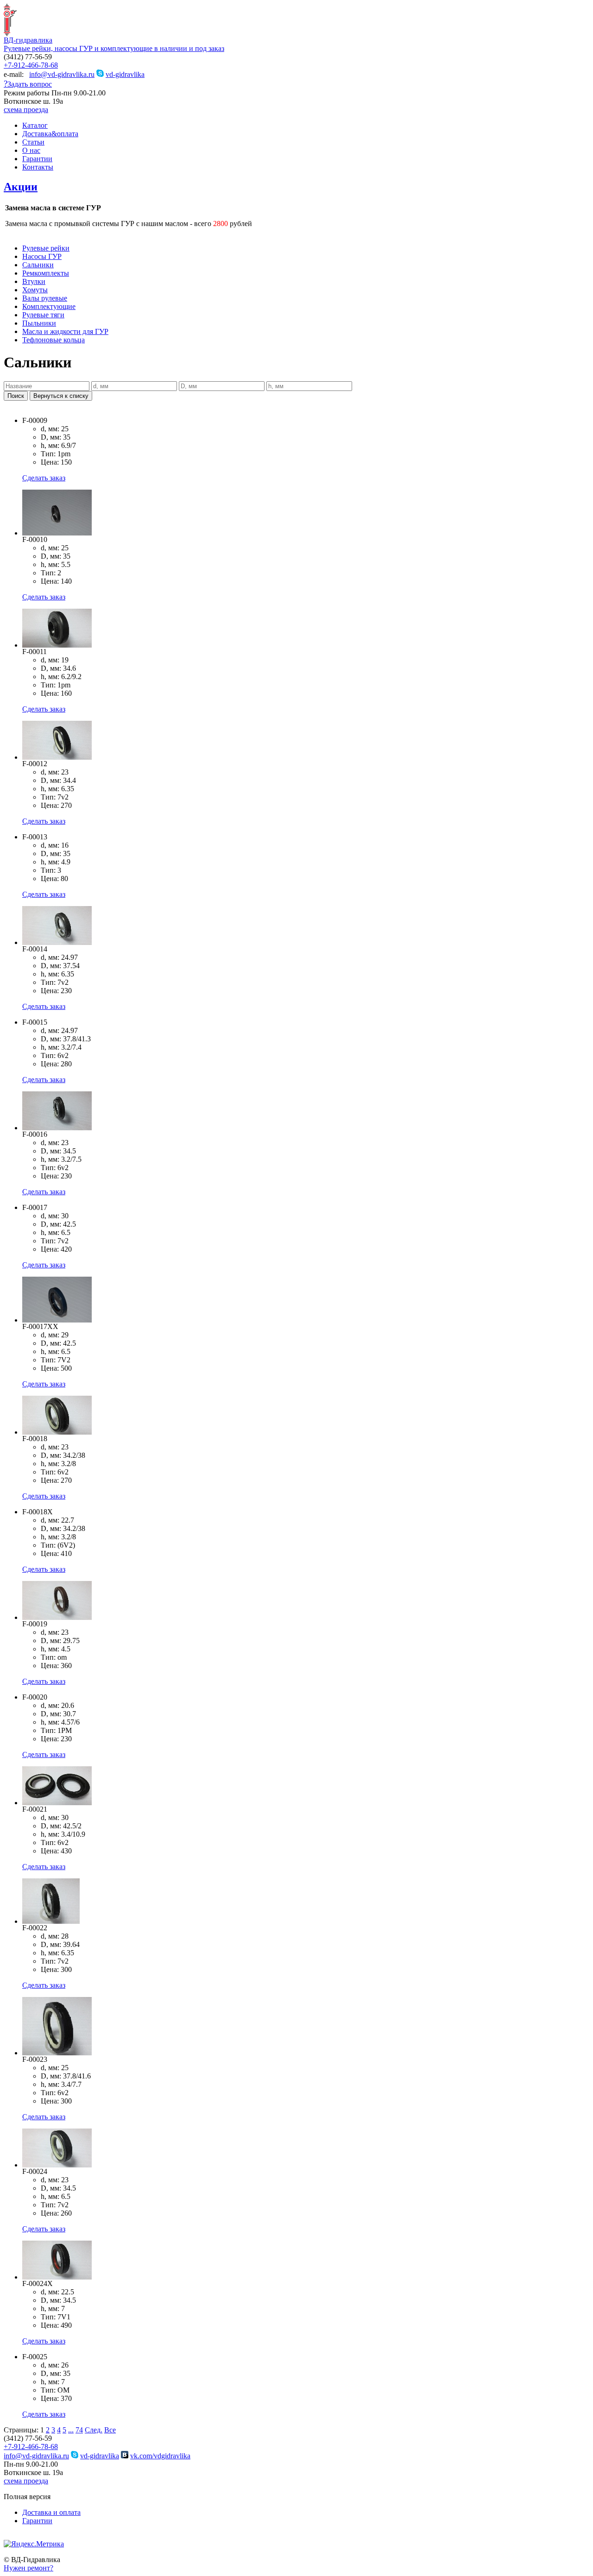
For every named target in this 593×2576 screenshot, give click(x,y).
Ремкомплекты (46, 273)
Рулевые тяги (43, 315)
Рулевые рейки (46, 248)
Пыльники (39, 323)
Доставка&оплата (50, 134)
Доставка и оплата (51, 2512)
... (71, 2430)
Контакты (38, 167)
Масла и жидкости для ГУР (65, 331)
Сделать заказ (44, 478)
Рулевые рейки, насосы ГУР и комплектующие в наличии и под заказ (114, 48)
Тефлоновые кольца (54, 340)
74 (79, 2430)
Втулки (34, 281)
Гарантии (37, 159)
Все (110, 2430)
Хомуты (35, 290)
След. (94, 2430)
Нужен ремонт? (28, 2568)
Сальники (38, 265)
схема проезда (26, 110)
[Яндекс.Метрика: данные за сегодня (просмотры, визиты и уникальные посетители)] (34, 2544)
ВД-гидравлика (28, 40)
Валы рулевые (45, 298)
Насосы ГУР (42, 256)
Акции (21, 187)
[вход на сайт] (7, 2537)
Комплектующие (49, 306)
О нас (31, 150)
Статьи (33, 142)
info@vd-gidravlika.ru (62, 74)
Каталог (35, 125)
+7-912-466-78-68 (31, 65)
